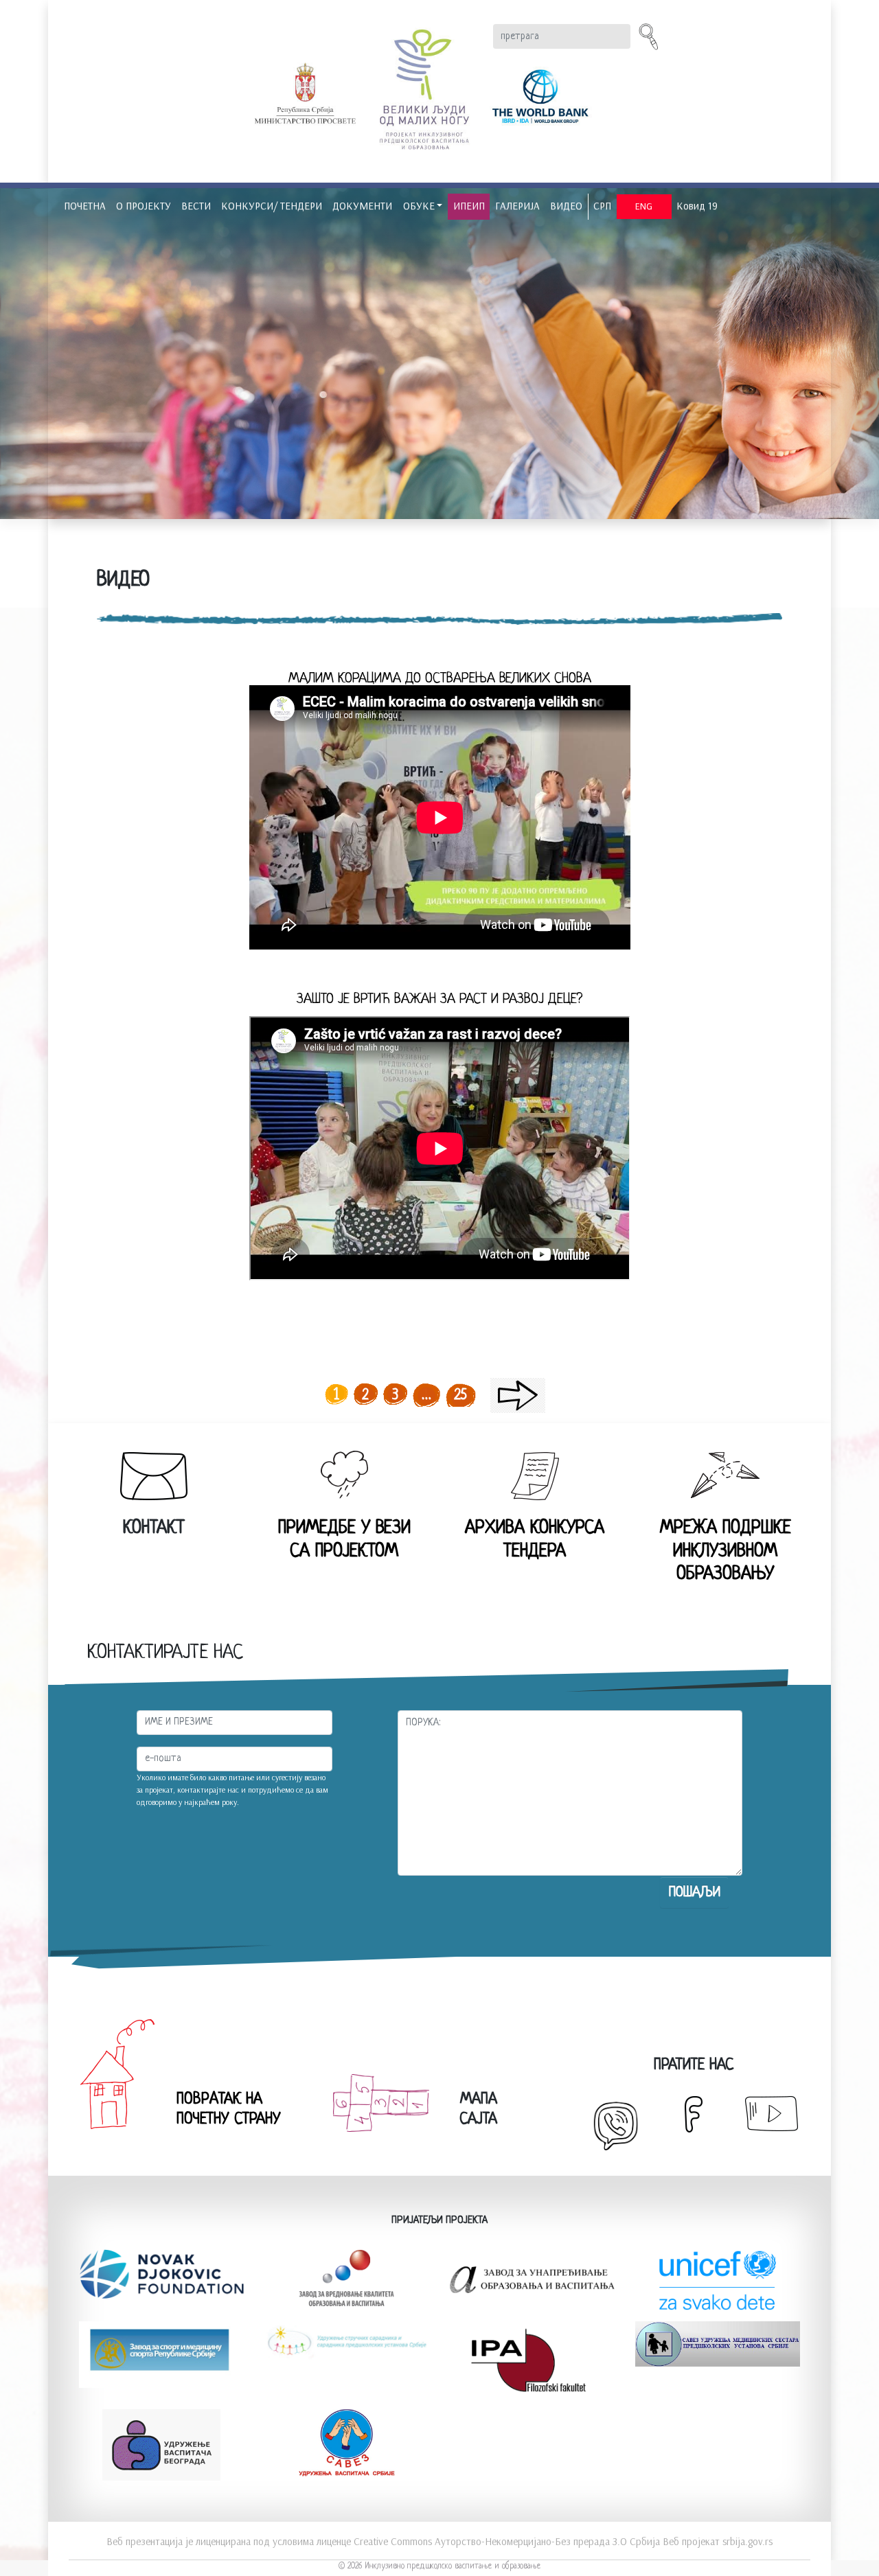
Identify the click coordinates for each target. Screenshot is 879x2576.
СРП (602, 206)
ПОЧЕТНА (85, 206)
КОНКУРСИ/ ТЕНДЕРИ (272, 206)
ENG (644, 206)
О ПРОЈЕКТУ (144, 206)
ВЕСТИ (196, 206)
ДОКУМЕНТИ (362, 206)
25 (461, 1395)
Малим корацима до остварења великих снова (440, 679)
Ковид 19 (697, 206)
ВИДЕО (566, 206)
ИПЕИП (469, 206)
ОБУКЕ (419, 206)
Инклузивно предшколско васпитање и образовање (453, 2566)
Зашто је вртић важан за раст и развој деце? (439, 999)
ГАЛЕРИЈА (517, 206)
